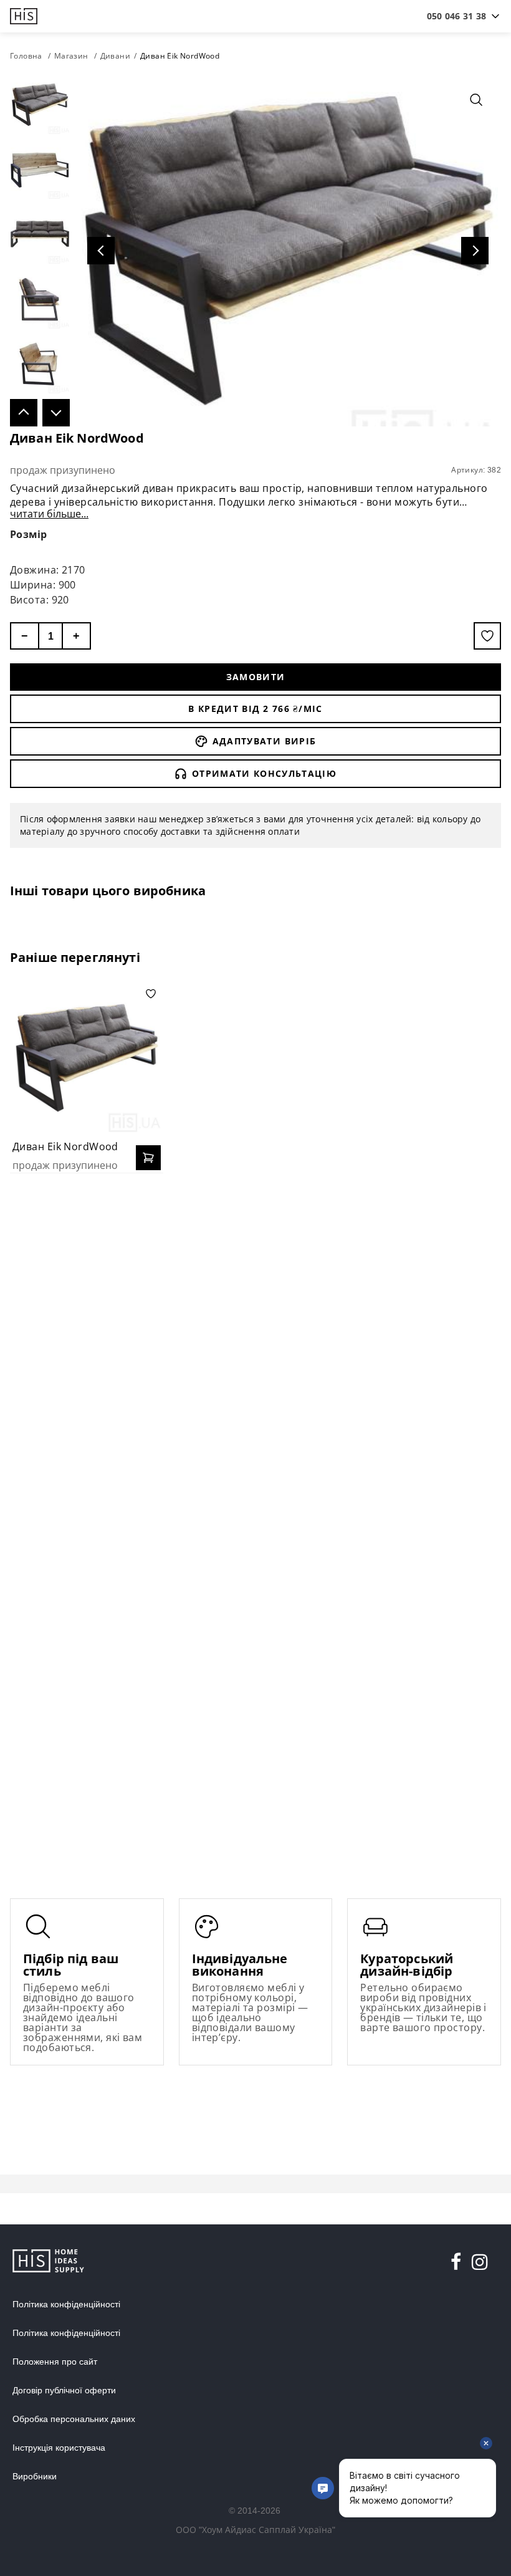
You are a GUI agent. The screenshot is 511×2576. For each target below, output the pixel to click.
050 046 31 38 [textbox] (456, 16)
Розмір (29, 534)
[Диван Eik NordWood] (87, 1058)
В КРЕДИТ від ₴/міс (255, 709)
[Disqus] (255, 1343)
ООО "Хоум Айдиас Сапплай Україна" (255, 2530)
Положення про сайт (55, 2362)
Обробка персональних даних (74, 2419)
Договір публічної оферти (64, 2390)
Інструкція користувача (59, 2448)
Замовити (256, 677)
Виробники (35, 2476)
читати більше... (49, 514)
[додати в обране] (487, 636)
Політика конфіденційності (66, 2304)
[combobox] (456, 16)
